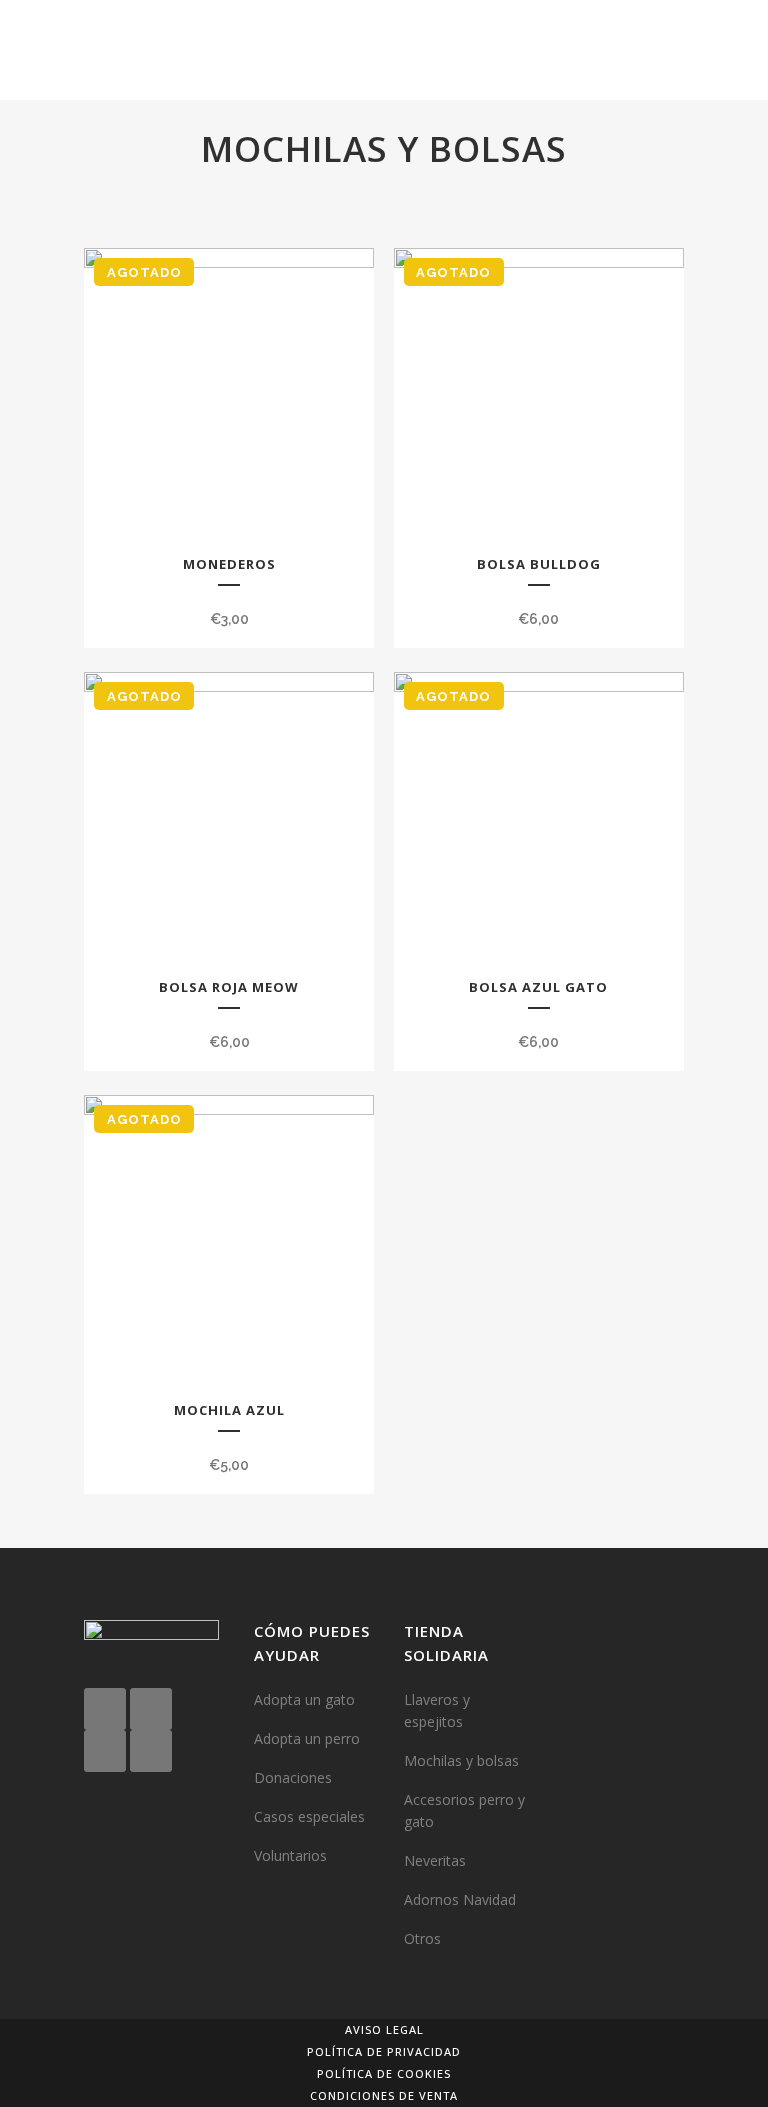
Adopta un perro (307, 1738)
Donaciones (293, 1777)
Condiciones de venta (384, 2095)
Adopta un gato (304, 1699)
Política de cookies (384, 2073)
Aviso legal (384, 2029)
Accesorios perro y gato (464, 1810)
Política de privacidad (384, 2051)
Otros (422, 1938)
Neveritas (435, 1860)
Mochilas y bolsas (461, 1760)
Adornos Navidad (460, 1899)
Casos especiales (309, 1816)
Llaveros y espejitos (437, 1710)
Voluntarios (290, 1855)
